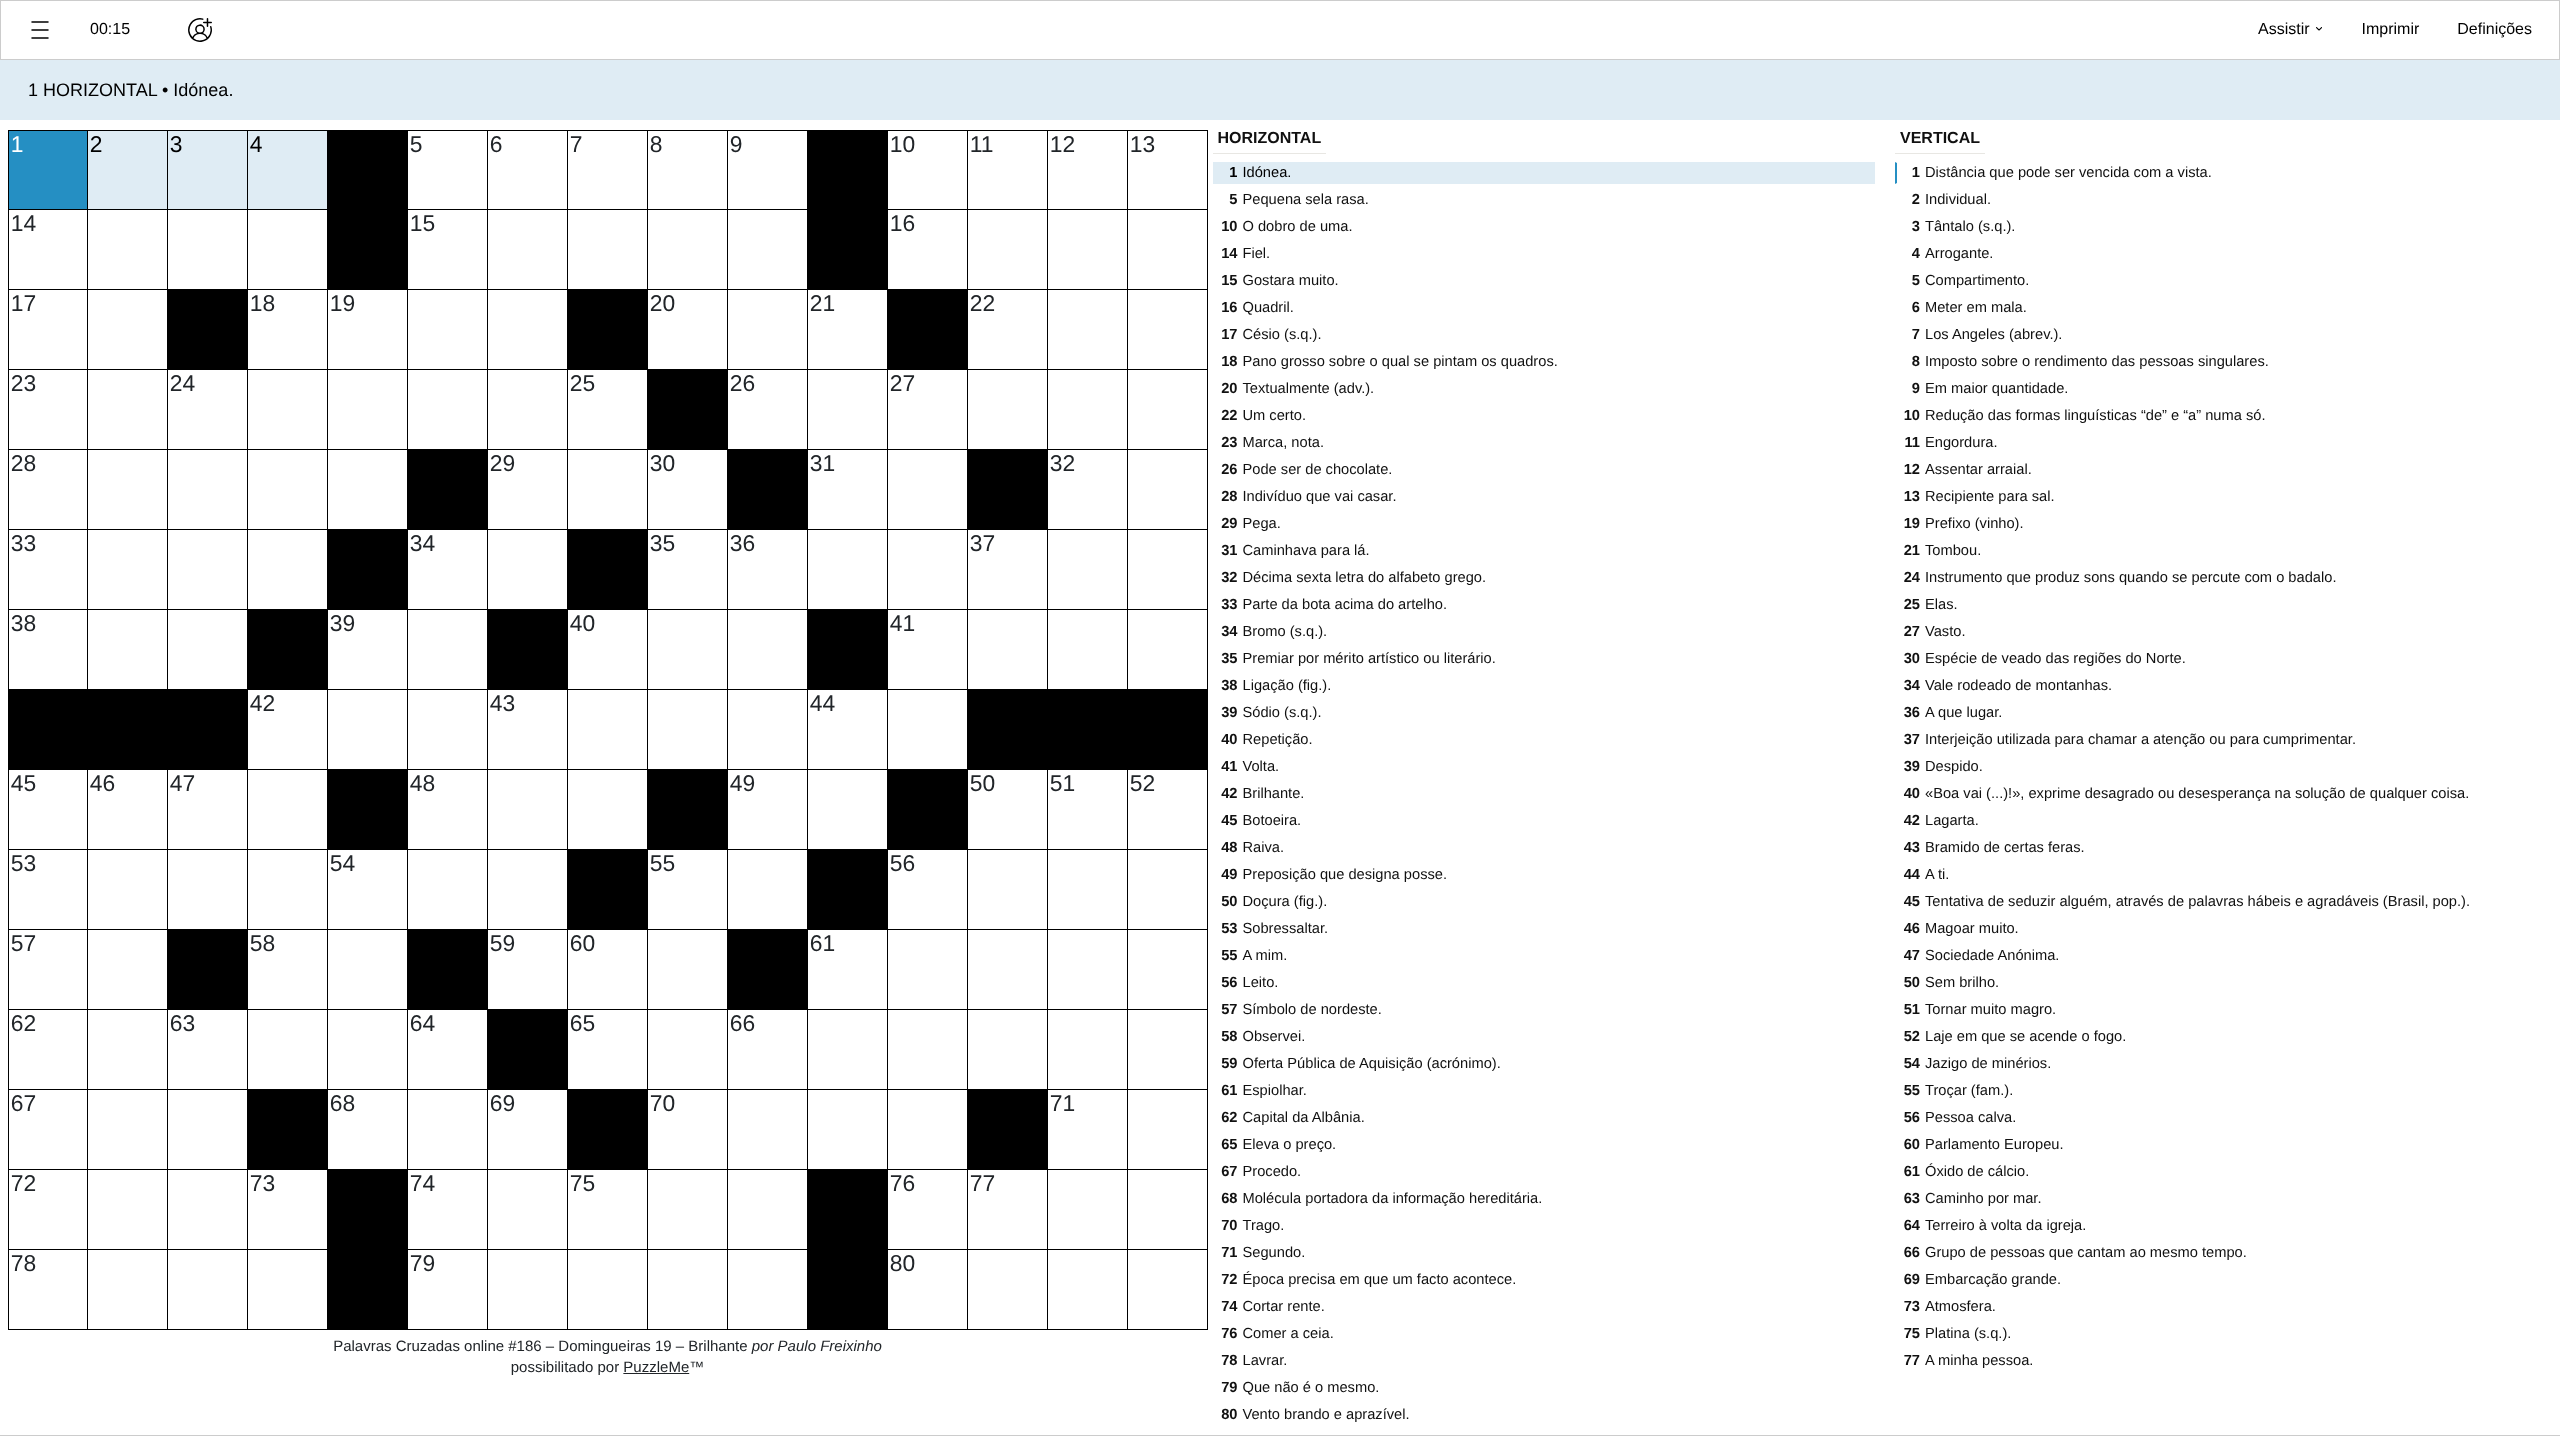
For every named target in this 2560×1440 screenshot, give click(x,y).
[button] (40, 30)
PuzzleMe (656, 1367)
